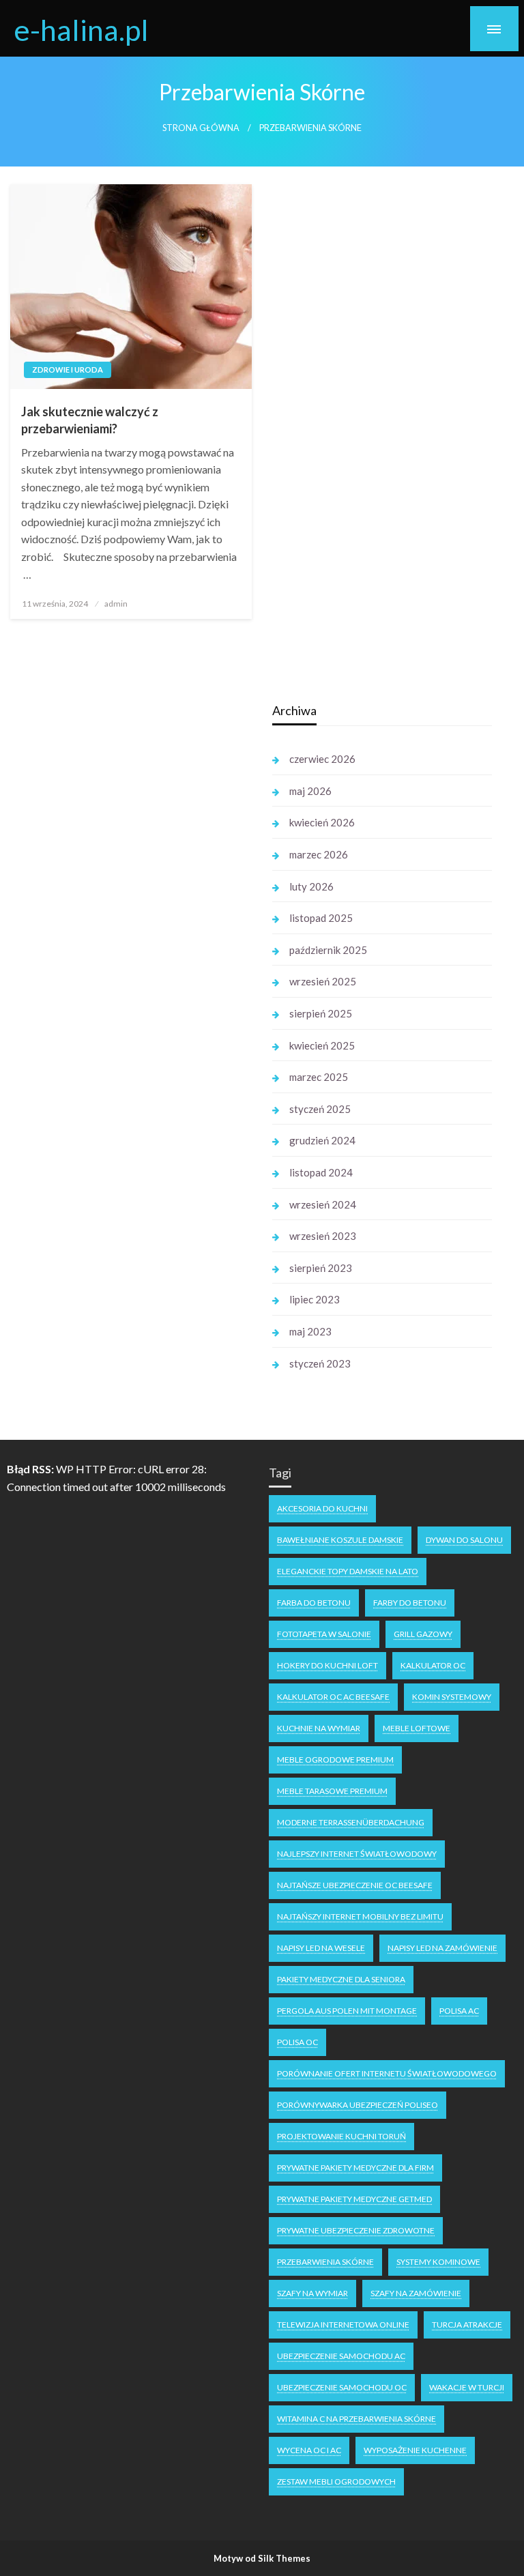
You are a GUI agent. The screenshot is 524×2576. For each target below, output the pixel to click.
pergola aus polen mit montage (347, 2011)
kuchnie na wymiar (319, 1728)
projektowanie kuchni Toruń (341, 2136)
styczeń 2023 (320, 1363)
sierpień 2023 (321, 1268)
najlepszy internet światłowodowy (357, 1854)
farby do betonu (410, 1603)
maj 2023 (310, 1331)
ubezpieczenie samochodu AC (341, 2356)
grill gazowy (423, 1634)
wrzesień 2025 (323, 981)
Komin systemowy (452, 1697)
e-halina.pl (81, 29)
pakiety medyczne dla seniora (341, 1979)
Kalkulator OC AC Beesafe (333, 1697)
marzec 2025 (319, 1077)
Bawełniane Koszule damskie (340, 1540)
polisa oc (297, 2042)
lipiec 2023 (315, 1299)
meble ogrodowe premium (335, 1760)
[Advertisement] (134, 903)
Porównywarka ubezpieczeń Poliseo (358, 2105)
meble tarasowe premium (332, 1791)
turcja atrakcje (467, 2325)
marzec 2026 (319, 854)
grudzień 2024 (322, 1140)
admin (116, 604)
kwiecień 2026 (322, 822)
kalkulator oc (433, 1665)
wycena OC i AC (309, 2450)
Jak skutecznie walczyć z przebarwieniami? (90, 420)
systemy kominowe (438, 2262)
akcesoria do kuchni (322, 1508)
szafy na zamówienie (416, 2293)
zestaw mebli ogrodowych (336, 2481)
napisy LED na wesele (321, 1948)
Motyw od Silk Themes (262, 2558)
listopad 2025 (321, 918)
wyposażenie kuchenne (415, 2450)
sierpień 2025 (321, 1013)
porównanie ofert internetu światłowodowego (387, 2073)
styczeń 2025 (320, 1109)
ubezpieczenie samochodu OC (342, 2387)
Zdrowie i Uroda (68, 370)
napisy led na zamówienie (442, 1948)
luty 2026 (311, 886)
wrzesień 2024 (323, 1204)
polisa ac (459, 2011)
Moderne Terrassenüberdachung (351, 1822)
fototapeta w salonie (324, 1634)
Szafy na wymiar (312, 2293)
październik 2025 (328, 950)
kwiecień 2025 (322, 1045)
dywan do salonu (464, 1540)
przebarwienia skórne (325, 2262)
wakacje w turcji (467, 2387)
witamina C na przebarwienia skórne (356, 2419)
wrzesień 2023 (323, 1236)
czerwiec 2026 (322, 759)
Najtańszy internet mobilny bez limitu (360, 1916)
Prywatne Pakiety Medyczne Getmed (354, 2199)
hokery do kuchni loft (327, 1665)
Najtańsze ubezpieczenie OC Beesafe (355, 1885)
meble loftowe (417, 1728)
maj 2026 (310, 791)
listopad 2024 (321, 1172)
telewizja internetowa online (343, 2325)
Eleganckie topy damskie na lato (348, 1571)
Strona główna (201, 128)
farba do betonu (314, 1603)
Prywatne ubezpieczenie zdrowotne (356, 2230)
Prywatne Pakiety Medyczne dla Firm (355, 2168)
